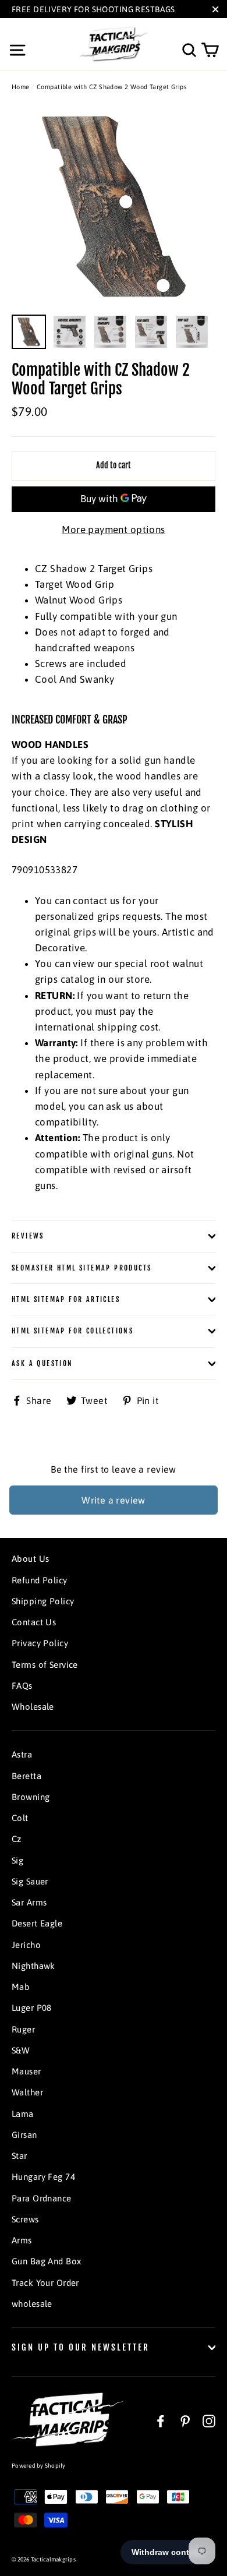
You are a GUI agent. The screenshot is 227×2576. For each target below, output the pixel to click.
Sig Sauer (30, 1881)
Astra (22, 1754)
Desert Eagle (37, 1923)
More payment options (114, 530)
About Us (30, 1559)
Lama (23, 2114)
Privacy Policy (40, 1643)
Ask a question (42, 1363)
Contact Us (34, 1622)
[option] (114, 206)
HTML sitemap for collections (72, 1331)
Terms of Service (45, 1665)
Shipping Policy (43, 1601)
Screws (25, 2219)
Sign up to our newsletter (81, 2347)
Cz (17, 1839)
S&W (21, 2050)
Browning (31, 1797)
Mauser (26, 2071)
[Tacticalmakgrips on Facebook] (161, 2420)
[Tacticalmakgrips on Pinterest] (185, 2420)
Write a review (114, 1500)
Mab (21, 1987)
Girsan (24, 2135)
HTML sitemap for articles (66, 1299)
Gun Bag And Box (46, 2261)
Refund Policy (40, 1580)
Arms (22, 2240)
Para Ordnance (42, 2198)
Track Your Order (45, 2283)
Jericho (26, 1945)
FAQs (22, 1686)
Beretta (26, 1776)
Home (21, 87)
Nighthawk (33, 1966)
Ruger (23, 2029)
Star (19, 2156)
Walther (27, 2092)
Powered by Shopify (39, 2466)
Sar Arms (29, 1902)
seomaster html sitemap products (81, 1268)
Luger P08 (32, 2008)
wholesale (32, 2304)
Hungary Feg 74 (43, 2177)
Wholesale (33, 1707)
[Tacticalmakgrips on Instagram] (209, 2420)
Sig (17, 1860)
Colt (20, 1818)
